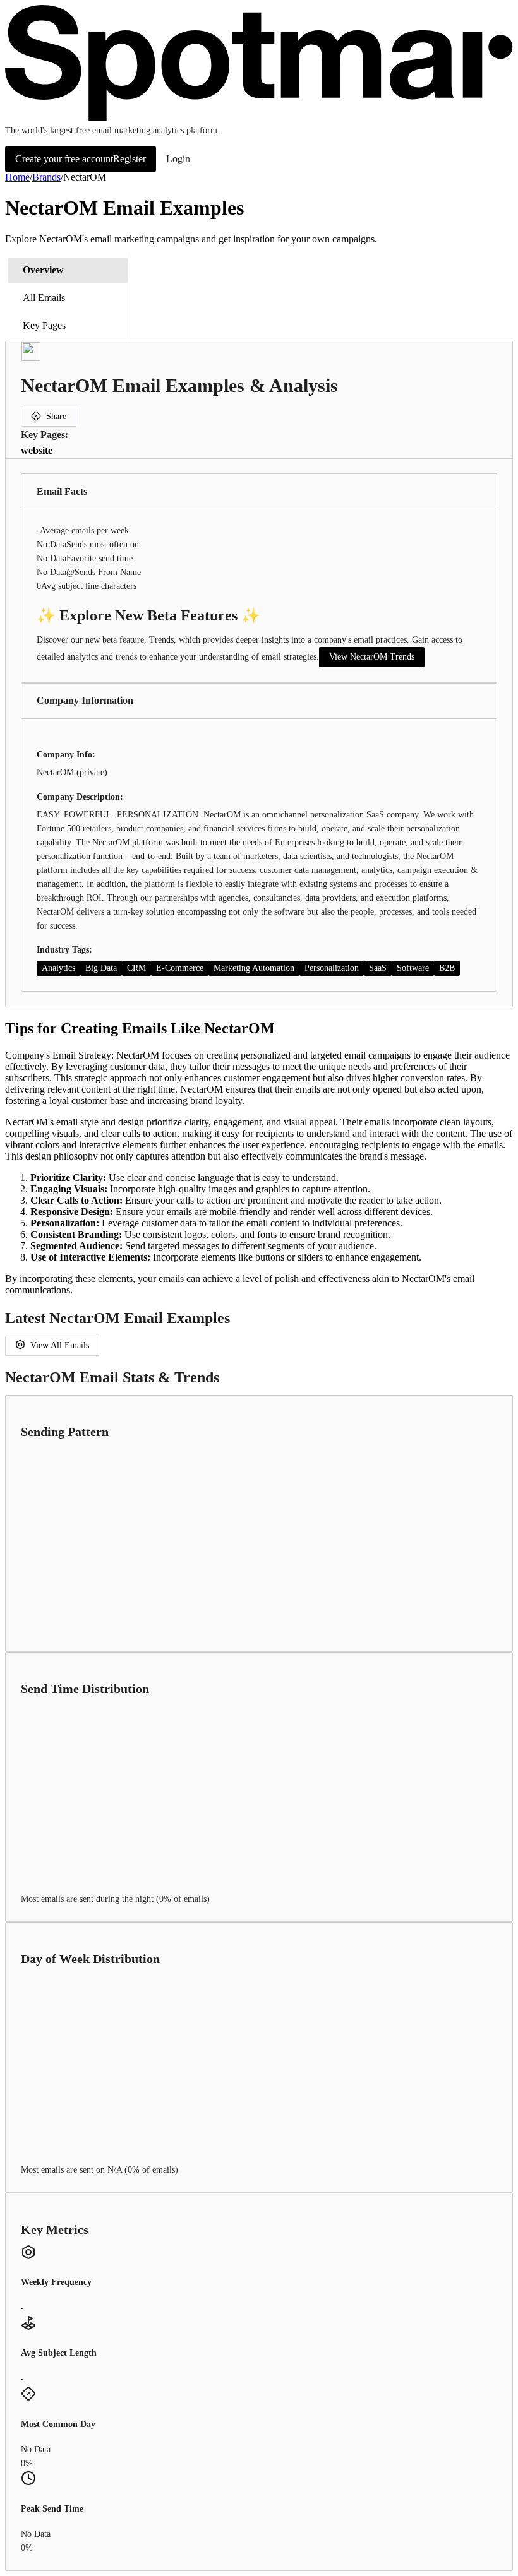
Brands (46, 177)
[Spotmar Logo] (259, 118)
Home (17, 177)
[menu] (68, 298)
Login (178, 159)
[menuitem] (68, 270)
